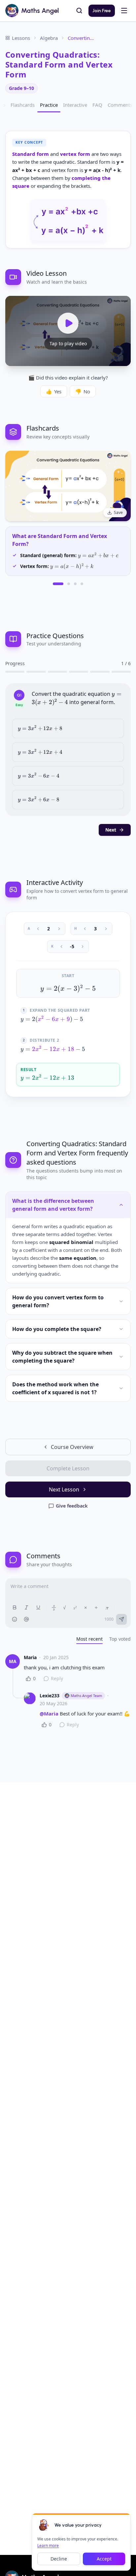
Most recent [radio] (89, 1639)
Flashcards (23, 105)
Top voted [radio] (120, 1639)
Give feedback (72, 1506)
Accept (104, 2559)
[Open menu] (124, 11)
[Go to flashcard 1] (58, 584)
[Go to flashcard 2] (69, 584)
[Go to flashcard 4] (82, 584)
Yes (54, 391)
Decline (59, 2559)
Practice (49, 105)
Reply (57, 1678)
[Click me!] (44, 2525)
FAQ (97, 105)
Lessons (21, 38)
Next (111, 830)
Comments (120, 105)
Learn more (48, 2546)
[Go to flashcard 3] (75, 584)
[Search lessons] (79, 11)
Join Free (102, 11)
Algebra (49, 38)
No (83, 391)
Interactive (75, 105)
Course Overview (72, 1447)
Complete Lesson (68, 1468)
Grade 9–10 (21, 88)
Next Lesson (64, 1489)
